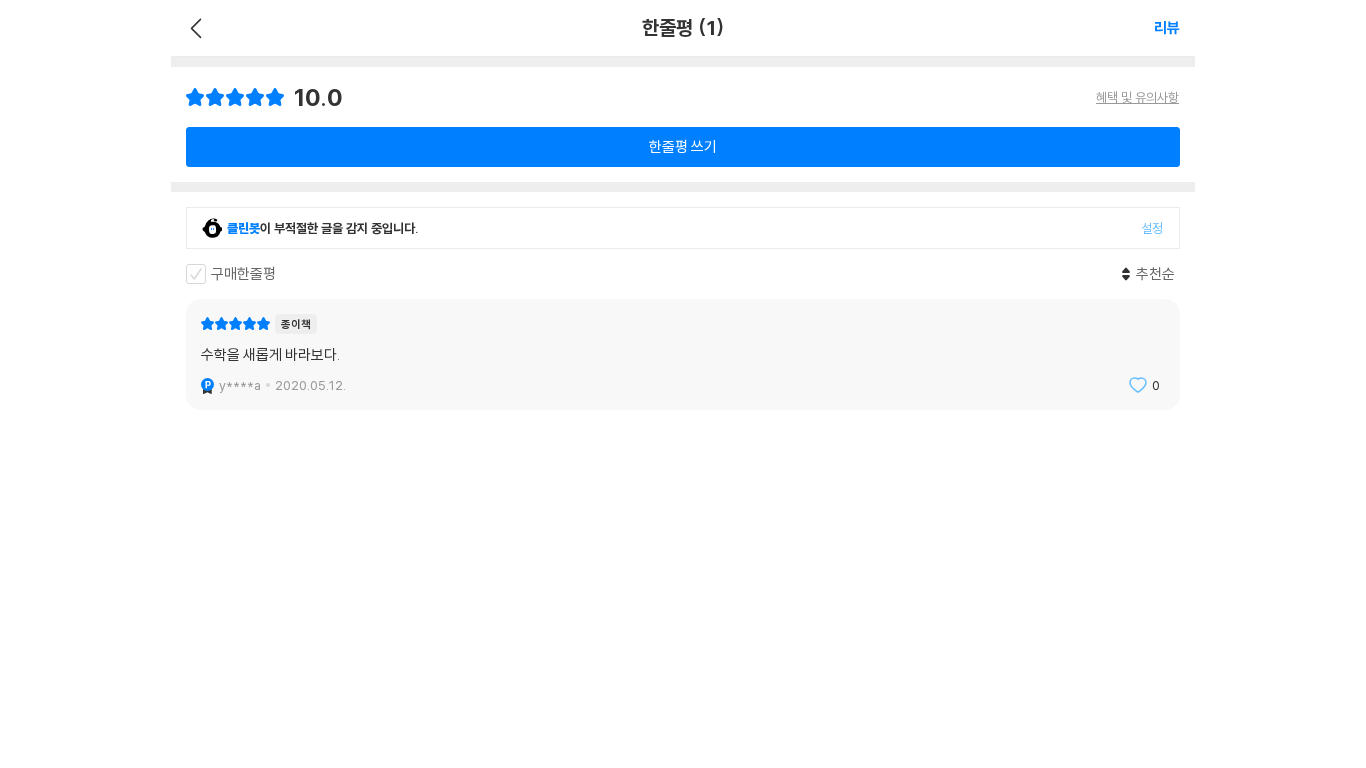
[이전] (193, 28)
